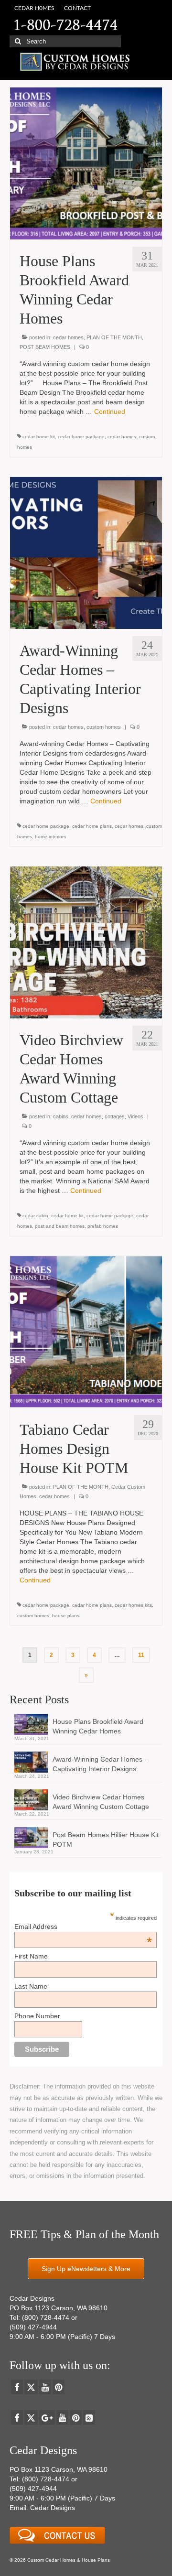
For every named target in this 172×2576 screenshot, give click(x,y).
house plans (66, 1616)
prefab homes (103, 1226)
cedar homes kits (133, 1605)
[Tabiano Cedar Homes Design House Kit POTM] (86, 1331)
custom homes (104, 727)
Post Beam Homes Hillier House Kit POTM (106, 1840)
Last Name (31, 1986)
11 (141, 1655)
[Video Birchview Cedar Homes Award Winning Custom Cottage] (86, 942)
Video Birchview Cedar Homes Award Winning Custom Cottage (101, 1802)
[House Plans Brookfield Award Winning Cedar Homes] (86, 163)
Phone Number (37, 2016)
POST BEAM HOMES (45, 347)
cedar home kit (39, 437)
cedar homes (68, 337)
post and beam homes (60, 1226)
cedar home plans (92, 826)
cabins (61, 1116)
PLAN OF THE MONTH (114, 337)
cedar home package (81, 437)
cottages (115, 1116)
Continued (110, 411)
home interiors (50, 837)
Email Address (83, 1927)
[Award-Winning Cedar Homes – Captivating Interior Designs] (86, 552)
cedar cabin (35, 1216)
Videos (135, 1116)
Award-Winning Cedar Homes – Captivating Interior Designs (100, 1764)
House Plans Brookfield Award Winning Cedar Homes (98, 1726)
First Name (31, 1956)
